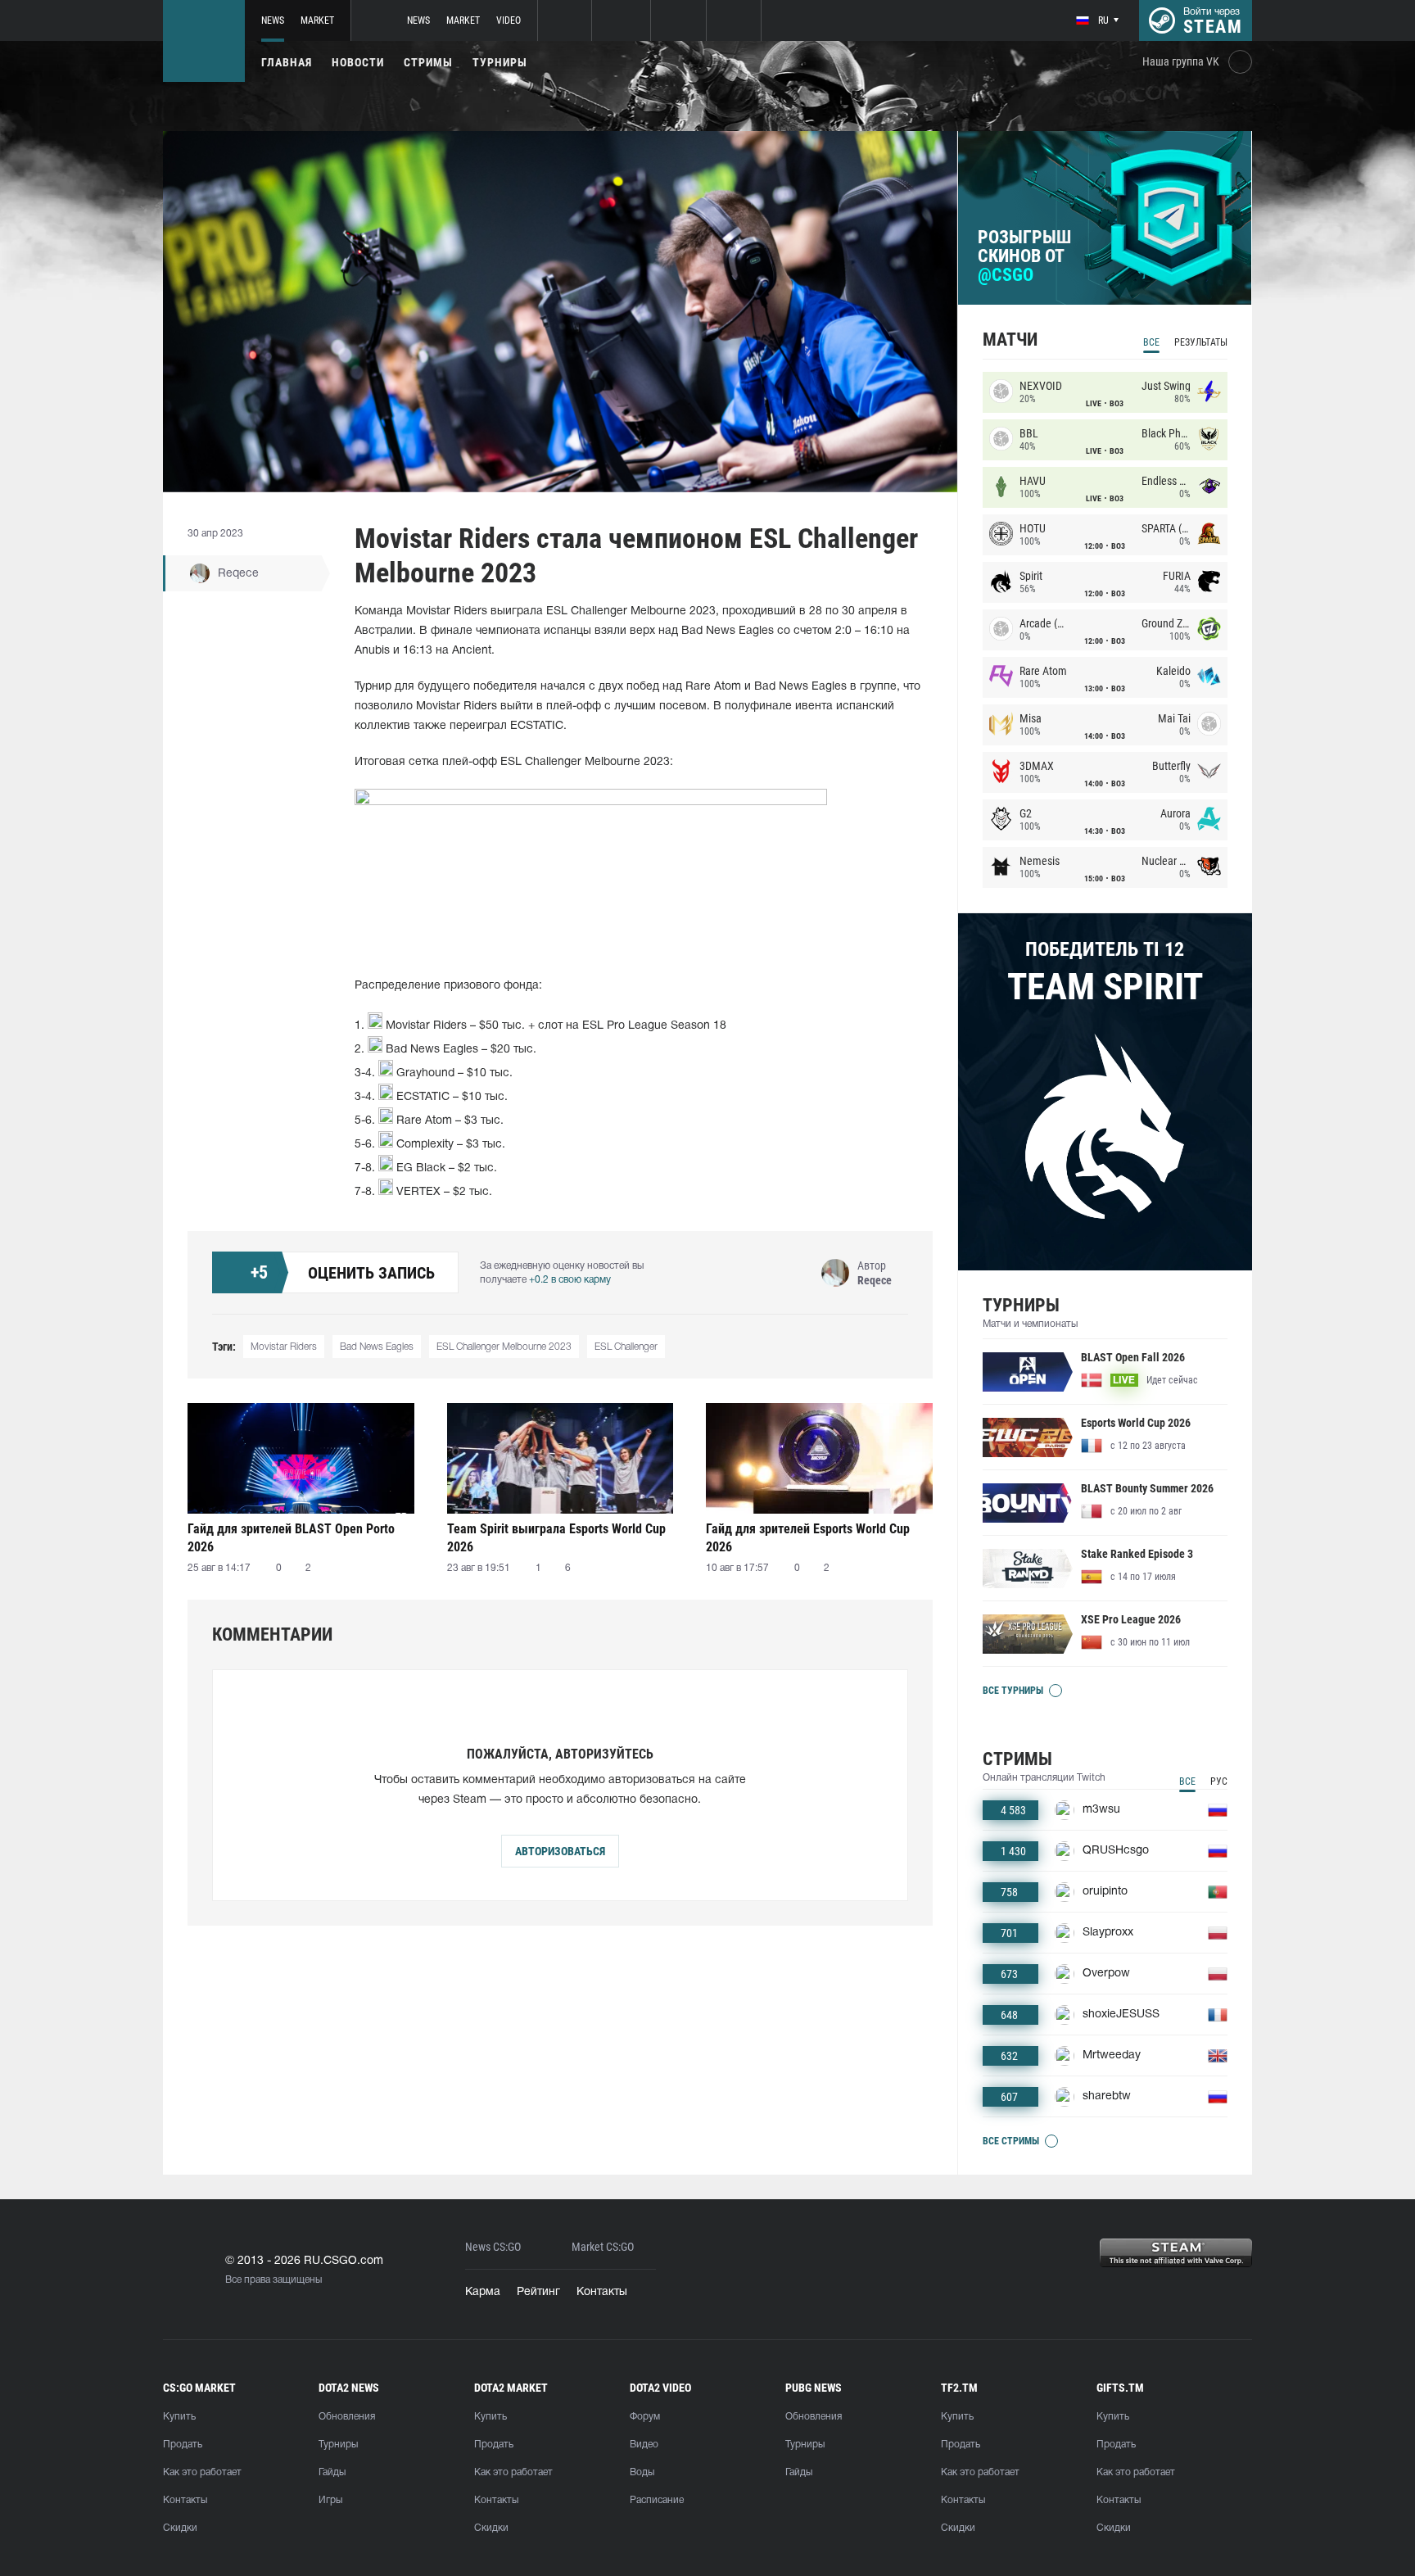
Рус (1219, 1781)
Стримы (428, 62)
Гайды (332, 2472)
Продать (183, 2445)
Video (509, 20)
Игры (330, 2500)
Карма (483, 2292)
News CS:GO (493, 2247)
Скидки (180, 2528)
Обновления (347, 2417)
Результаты (1201, 342)
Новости (358, 62)
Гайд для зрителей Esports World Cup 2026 (808, 1538)
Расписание (657, 2500)
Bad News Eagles (377, 1347)
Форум (645, 2417)
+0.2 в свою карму (570, 1280)
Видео (644, 2445)
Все (1151, 342)
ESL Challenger (626, 1347)
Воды (642, 2472)
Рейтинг (538, 2292)
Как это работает (202, 2472)
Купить (179, 2417)
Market (317, 20)
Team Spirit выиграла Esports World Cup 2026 (556, 1538)
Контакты (602, 2292)
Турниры (500, 62)
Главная (287, 62)
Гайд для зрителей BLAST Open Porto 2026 (291, 1538)
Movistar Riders (284, 1347)
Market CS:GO (603, 2247)
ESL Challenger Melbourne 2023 (504, 1347)
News (273, 20)
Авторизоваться (560, 1851)
